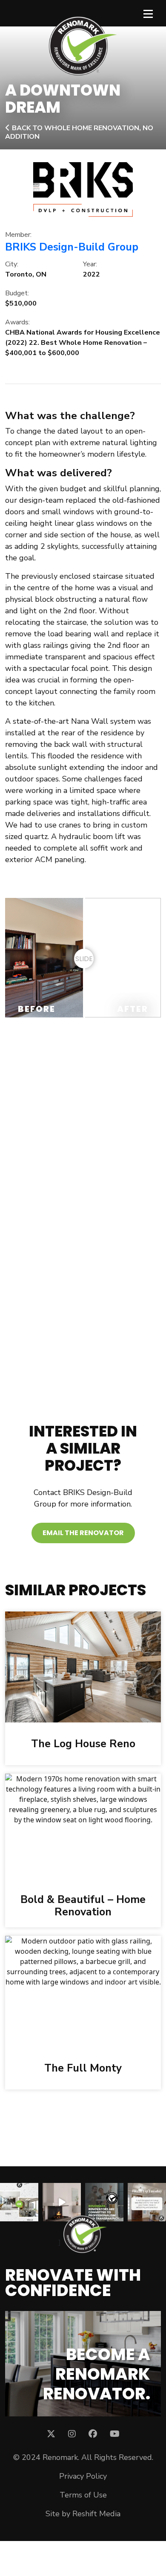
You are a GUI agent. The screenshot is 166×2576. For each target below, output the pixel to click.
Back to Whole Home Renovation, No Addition (79, 132)
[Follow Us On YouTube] (115, 2434)
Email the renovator (83, 1533)
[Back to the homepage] (83, 46)
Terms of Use (83, 2495)
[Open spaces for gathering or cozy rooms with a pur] (19, 2202)
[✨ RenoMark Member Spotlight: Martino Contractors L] (62, 2202)
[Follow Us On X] (51, 2434)
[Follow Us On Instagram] (72, 2434)
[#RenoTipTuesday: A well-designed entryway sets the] (147, 2202)
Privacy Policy (83, 2476)
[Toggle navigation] (148, 13)
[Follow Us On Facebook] (93, 2434)
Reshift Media (96, 2514)
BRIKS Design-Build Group (72, 247)
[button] (39, 1117)
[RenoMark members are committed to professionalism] (104, 2202)
